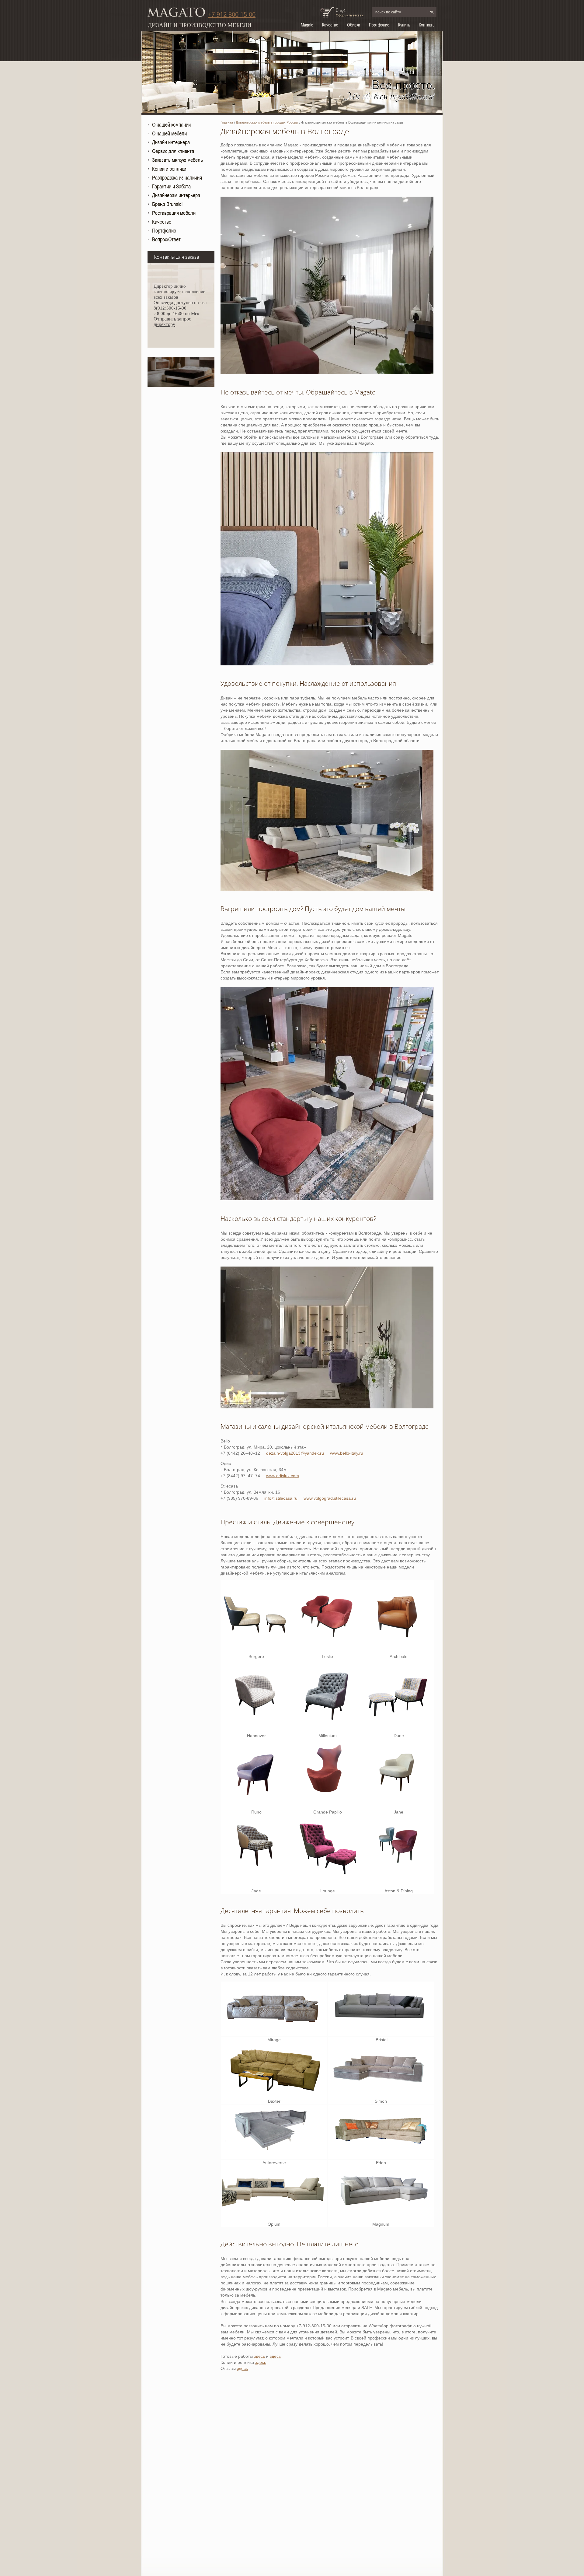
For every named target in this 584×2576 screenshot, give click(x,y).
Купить (404, 25)
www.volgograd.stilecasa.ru (330, 1498)
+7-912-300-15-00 (232, 15)
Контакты (427, 25)
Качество (330, 25)
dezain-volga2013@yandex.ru (295, 1453)
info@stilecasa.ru (281, 1498)
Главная (227, 122)
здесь (259, 2356)
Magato (307, 25)
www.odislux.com (283, 1476)
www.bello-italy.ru (347, 1453)
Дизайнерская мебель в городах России (267, 122)
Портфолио (379, 25)
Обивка (354, 25)
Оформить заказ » (350, 15)
